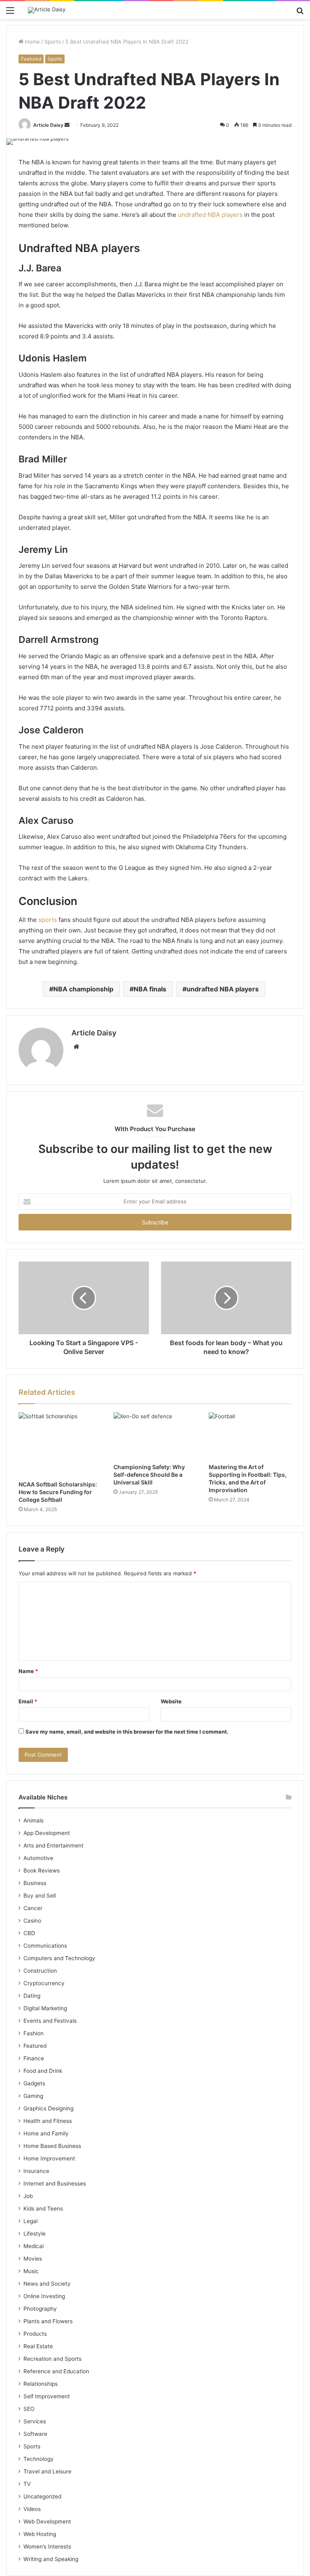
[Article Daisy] (47, 10)
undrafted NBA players (210, 215)
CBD (29, 1933)
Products (35, 2334)
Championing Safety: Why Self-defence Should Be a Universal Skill (149, 1475)
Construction (40, 1971)
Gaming (33, 2096)
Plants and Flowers (48, 2321)
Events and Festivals (50, 2021)
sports (48, 920)
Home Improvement (49, 2158)
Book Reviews (42, 1871)
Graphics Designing (48, 2108)
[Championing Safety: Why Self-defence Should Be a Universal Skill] (155, 1436)
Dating (32, 1996)
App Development (47, 1833)
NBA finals (150, 989)
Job (28, 2196)
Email (28, 1701)
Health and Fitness (48, 2121)
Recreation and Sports (52, 2359)
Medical (34, 2246)
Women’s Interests (47, 2547)
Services (35, 2421)
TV (27, 2484)
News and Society (47, 2284)
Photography (40, 2309)
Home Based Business (52, 2146)
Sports (53, 42)
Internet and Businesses (55, 2183)
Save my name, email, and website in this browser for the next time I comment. (127, 1732)
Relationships (41, 2384)
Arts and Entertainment (53, 1845)
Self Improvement (47, 2396)
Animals (34, 1820)
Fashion (34, 2033)
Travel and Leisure (47, 2471)
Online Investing (44, 2296)
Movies (33, 2259)
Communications (45, 1946)
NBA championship (83, 989)
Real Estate (38, 2346)
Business (35, 1883)
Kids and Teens (43, 2209)
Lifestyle (35, 2234)
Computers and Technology (59, 1958)
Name (28, 1671)
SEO (29, 2409)
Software (35, 2434)
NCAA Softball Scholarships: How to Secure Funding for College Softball (58, 1492)
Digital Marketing (45, 2008)
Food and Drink (43, 2071)
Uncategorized (42, 2496)
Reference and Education (56, 2371)
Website (171, 1701)
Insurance (36, 2171)
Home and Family (46, 2133)
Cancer (33, 1908)
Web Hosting (40, 2534)
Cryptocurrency (44, 1983)
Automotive (38, 1858)
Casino (32, 1921)
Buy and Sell (40, 1896)
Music (31, 2271)
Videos (32, 2509)
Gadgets (34, 2083)
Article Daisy (48, 125)
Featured (31, 59)
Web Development (47, 2521)
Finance (34, 2058)
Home (32, 42)
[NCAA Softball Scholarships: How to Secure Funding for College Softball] (60, 1444)
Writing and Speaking (51, 2559)
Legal (30, 2221)
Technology (39, 2459)
